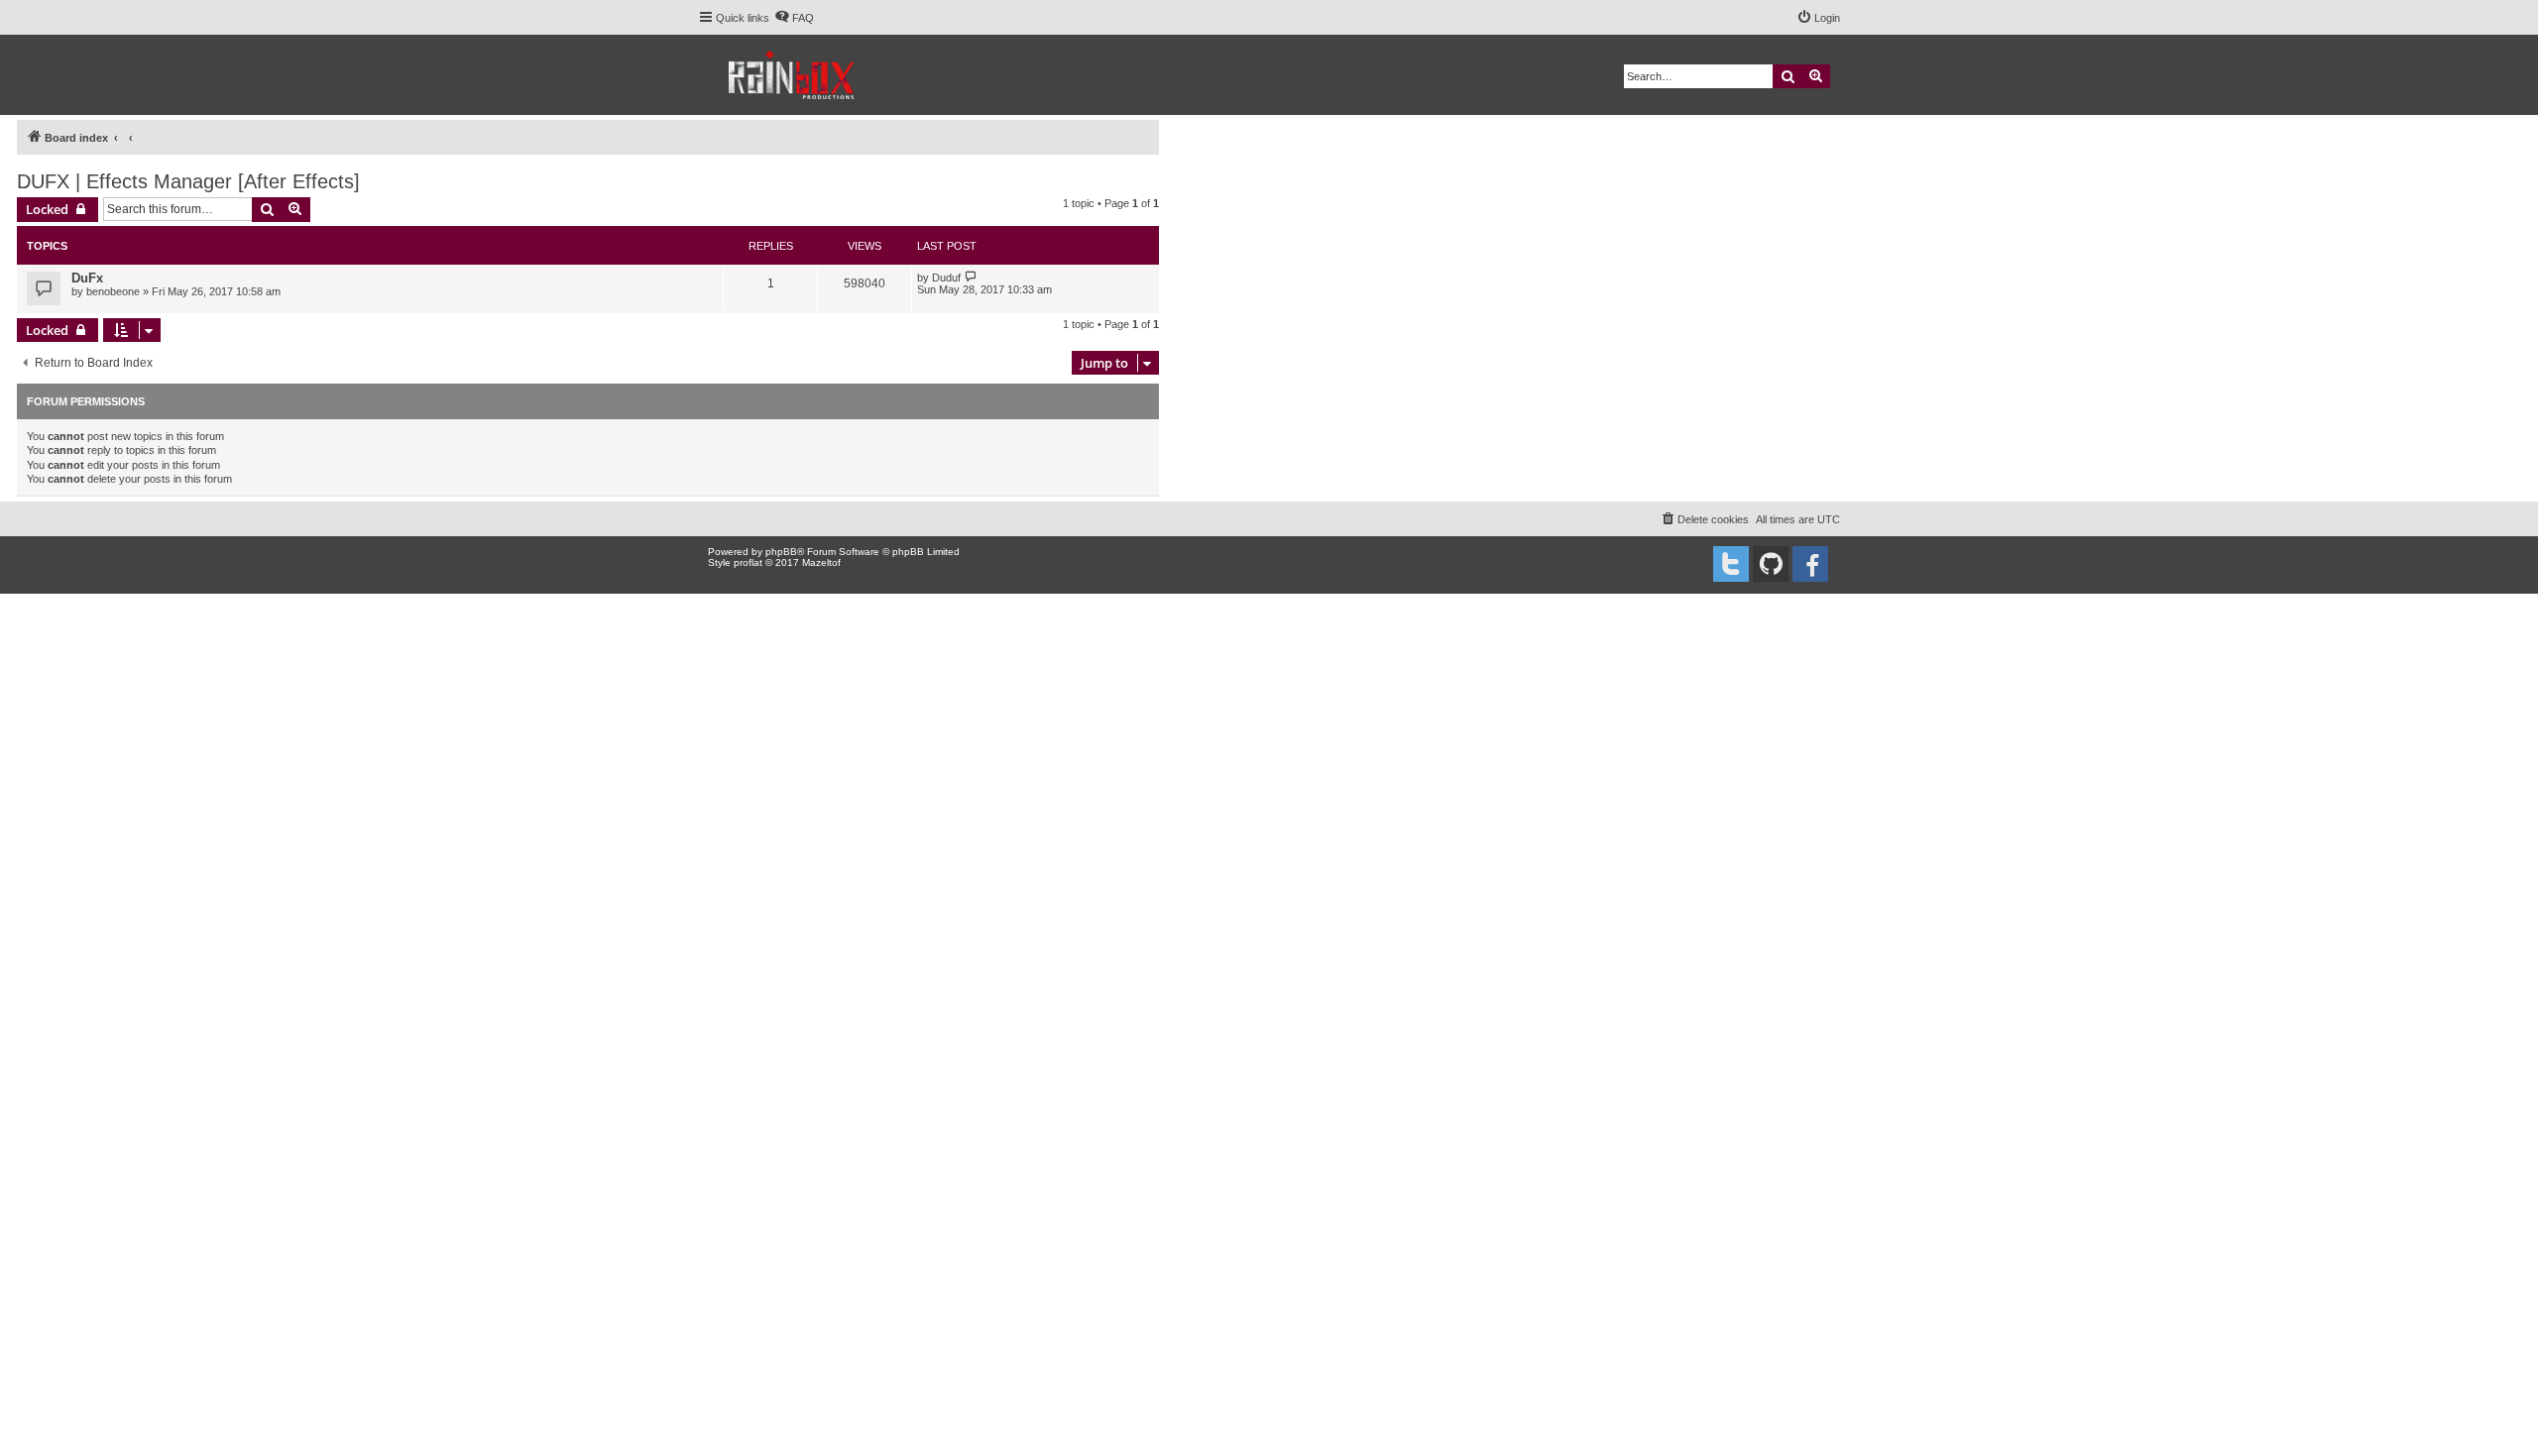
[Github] (1771, 564)
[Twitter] (1731, 564)
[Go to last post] (971, 277)
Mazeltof (821, 562)
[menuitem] (794, 18)
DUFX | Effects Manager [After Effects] (188, 181)
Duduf (946, 278)
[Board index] (793, 75)
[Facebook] (1810, 564)
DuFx (87, 278)
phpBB (781, 552)
